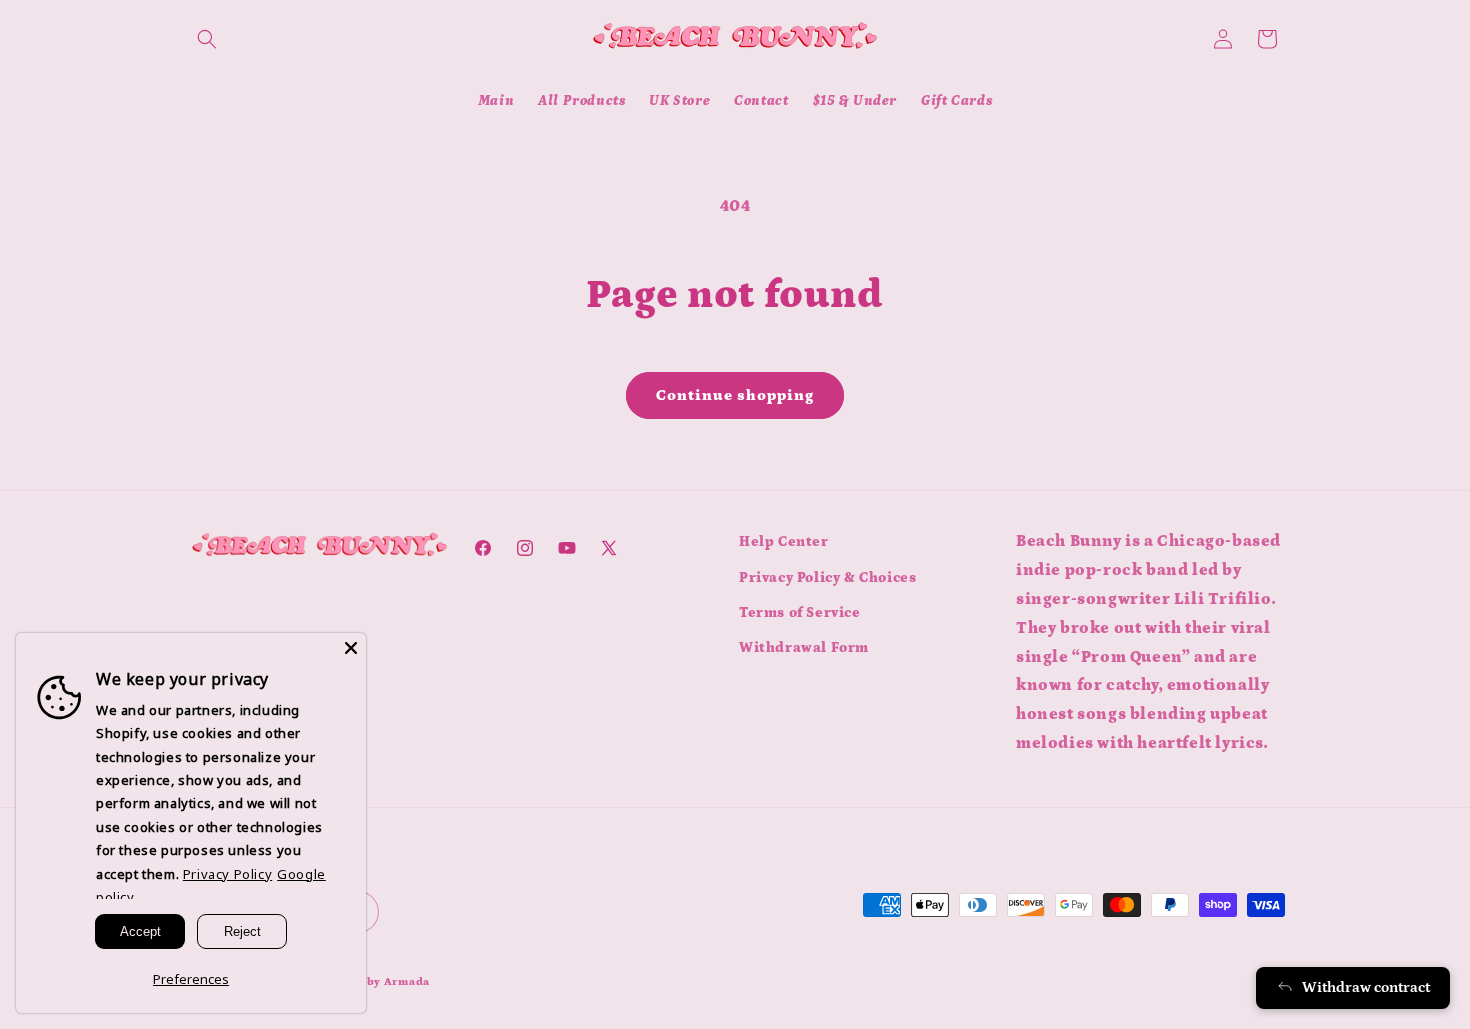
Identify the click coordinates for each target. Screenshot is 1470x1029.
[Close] (351, 648)
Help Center (784, 542)
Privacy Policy (227, 874)
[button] (207, 39)
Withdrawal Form (804, 647)
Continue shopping (735, 395)
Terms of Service (800, 612)
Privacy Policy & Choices (827, 577)
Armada (407, 983)
